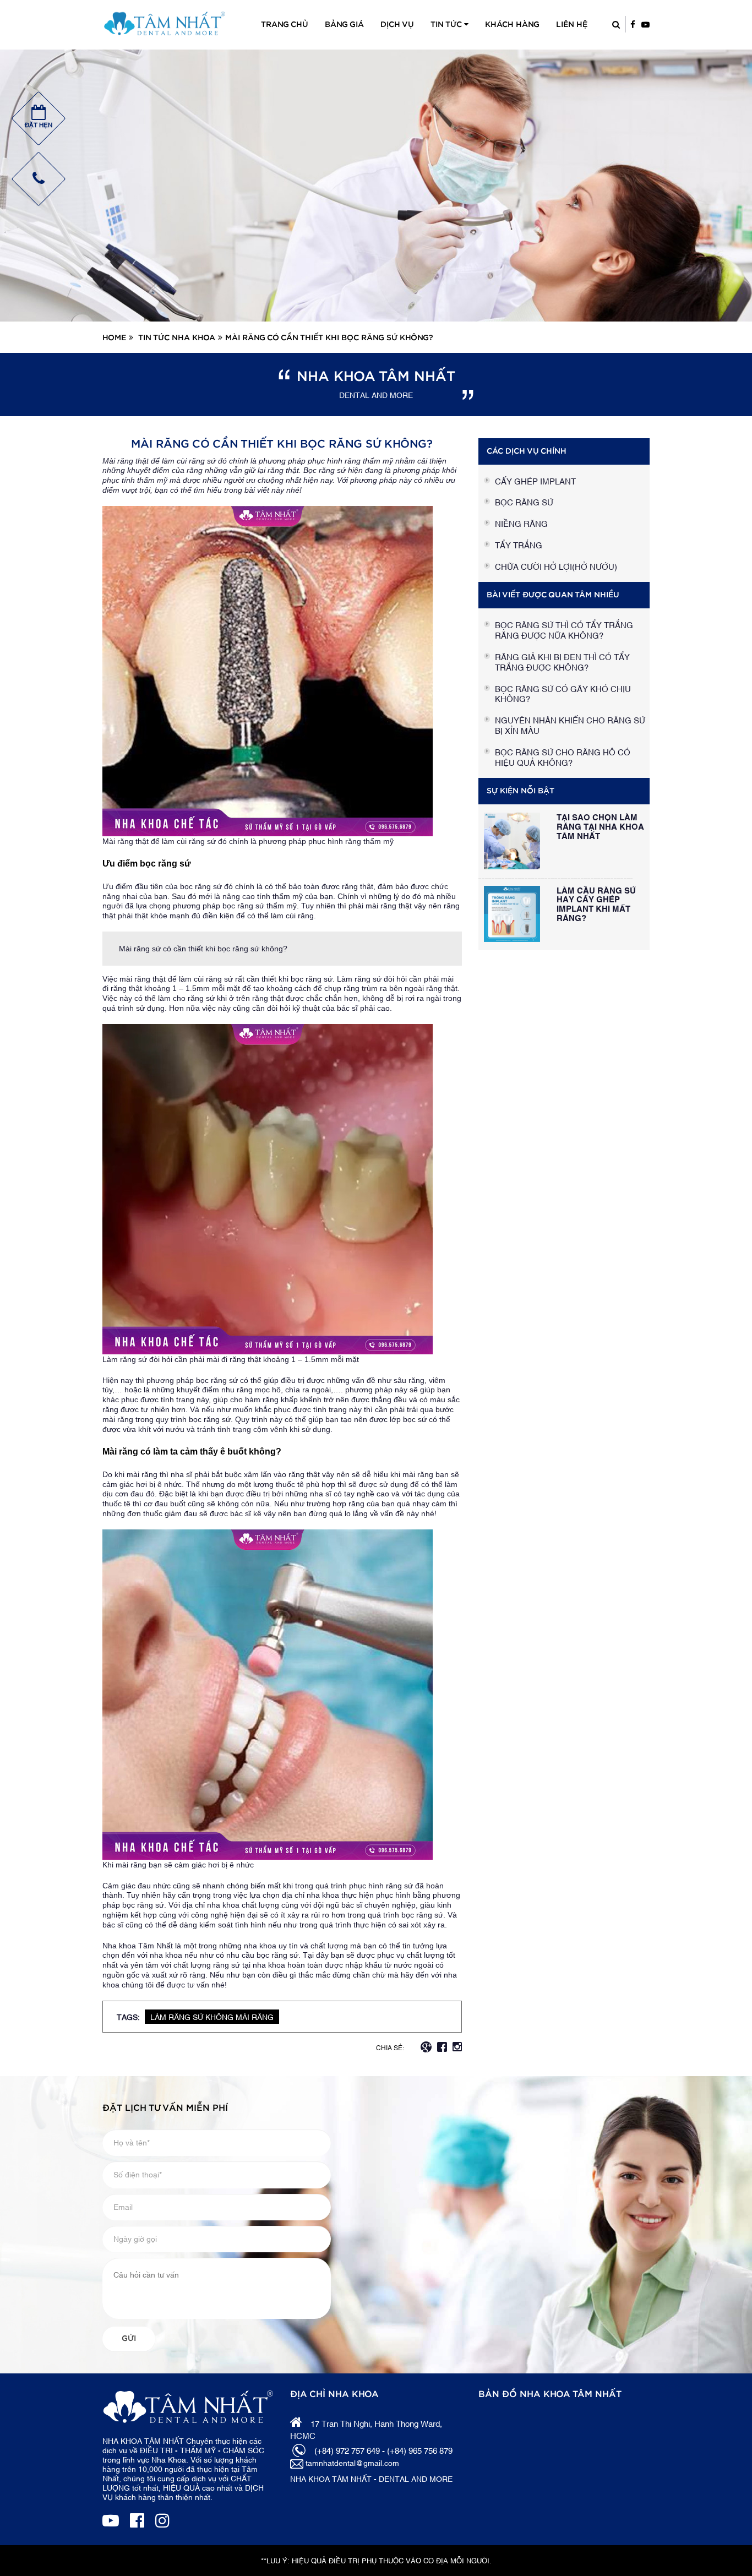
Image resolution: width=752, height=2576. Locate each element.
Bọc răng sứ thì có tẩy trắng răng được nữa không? (564, 630)
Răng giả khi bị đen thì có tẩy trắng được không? (562, 661)
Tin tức (447, 25)
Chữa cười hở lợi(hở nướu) (556, 566)
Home (114, 338)
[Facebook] (137, 2519)
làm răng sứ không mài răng (212, 2016)
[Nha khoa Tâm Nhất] (165, 23)
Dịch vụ (397, 25)
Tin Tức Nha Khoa (177, 338)
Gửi (129, 2339)
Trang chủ (285, 25)
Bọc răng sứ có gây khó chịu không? (563, 693)
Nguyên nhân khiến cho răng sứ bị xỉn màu (570, 725)
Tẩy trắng (519, 544)
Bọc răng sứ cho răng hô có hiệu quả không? (563, 757)
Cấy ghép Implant (535, 481)
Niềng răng (521, 523)
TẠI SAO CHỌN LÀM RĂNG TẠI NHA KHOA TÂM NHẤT (600, 826)
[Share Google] (426, 2045)
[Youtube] (111, 2519)
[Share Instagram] (457, 2045)
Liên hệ (572, 25)
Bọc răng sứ (524, 502)
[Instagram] (162, 2519)
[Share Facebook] (442, 2045)
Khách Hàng (512, 25)
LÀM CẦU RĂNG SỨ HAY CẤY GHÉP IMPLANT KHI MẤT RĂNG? (596, 903)
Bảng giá (344, 25)
